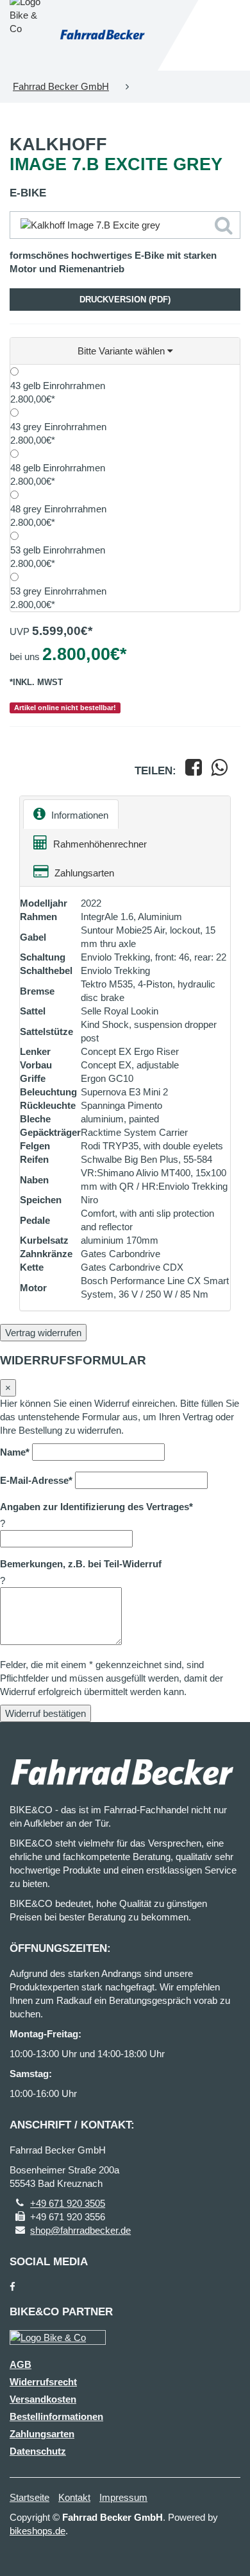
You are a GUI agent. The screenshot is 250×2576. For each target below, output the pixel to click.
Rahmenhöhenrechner (99, 844)
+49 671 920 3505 (68, 2203)
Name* (15, 1452)
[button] (125, 351)
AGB (21, 2364)
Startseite (29, 2497)
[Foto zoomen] (125, 225)
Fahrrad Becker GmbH (61, 86)
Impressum (123, 2497)
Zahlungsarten (83, 873)
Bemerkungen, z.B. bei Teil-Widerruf (81, 1564)
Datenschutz (38, 2451)
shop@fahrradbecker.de (80, 2230)
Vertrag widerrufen (43, 1333)
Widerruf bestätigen (46, 1713)
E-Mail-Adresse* (36, 1480)
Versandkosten (43, 2399)
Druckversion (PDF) (125, 300)
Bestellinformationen (56, 2416)
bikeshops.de (37, 2531)
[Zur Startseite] (102, 35)
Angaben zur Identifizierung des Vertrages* (96, 1507)
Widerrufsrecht (43, 2382)
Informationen (79, 815)
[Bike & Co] (58, 2337)
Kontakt (74, 2497)
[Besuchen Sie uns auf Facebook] (13, 2287)
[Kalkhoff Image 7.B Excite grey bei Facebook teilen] (194, 771)
